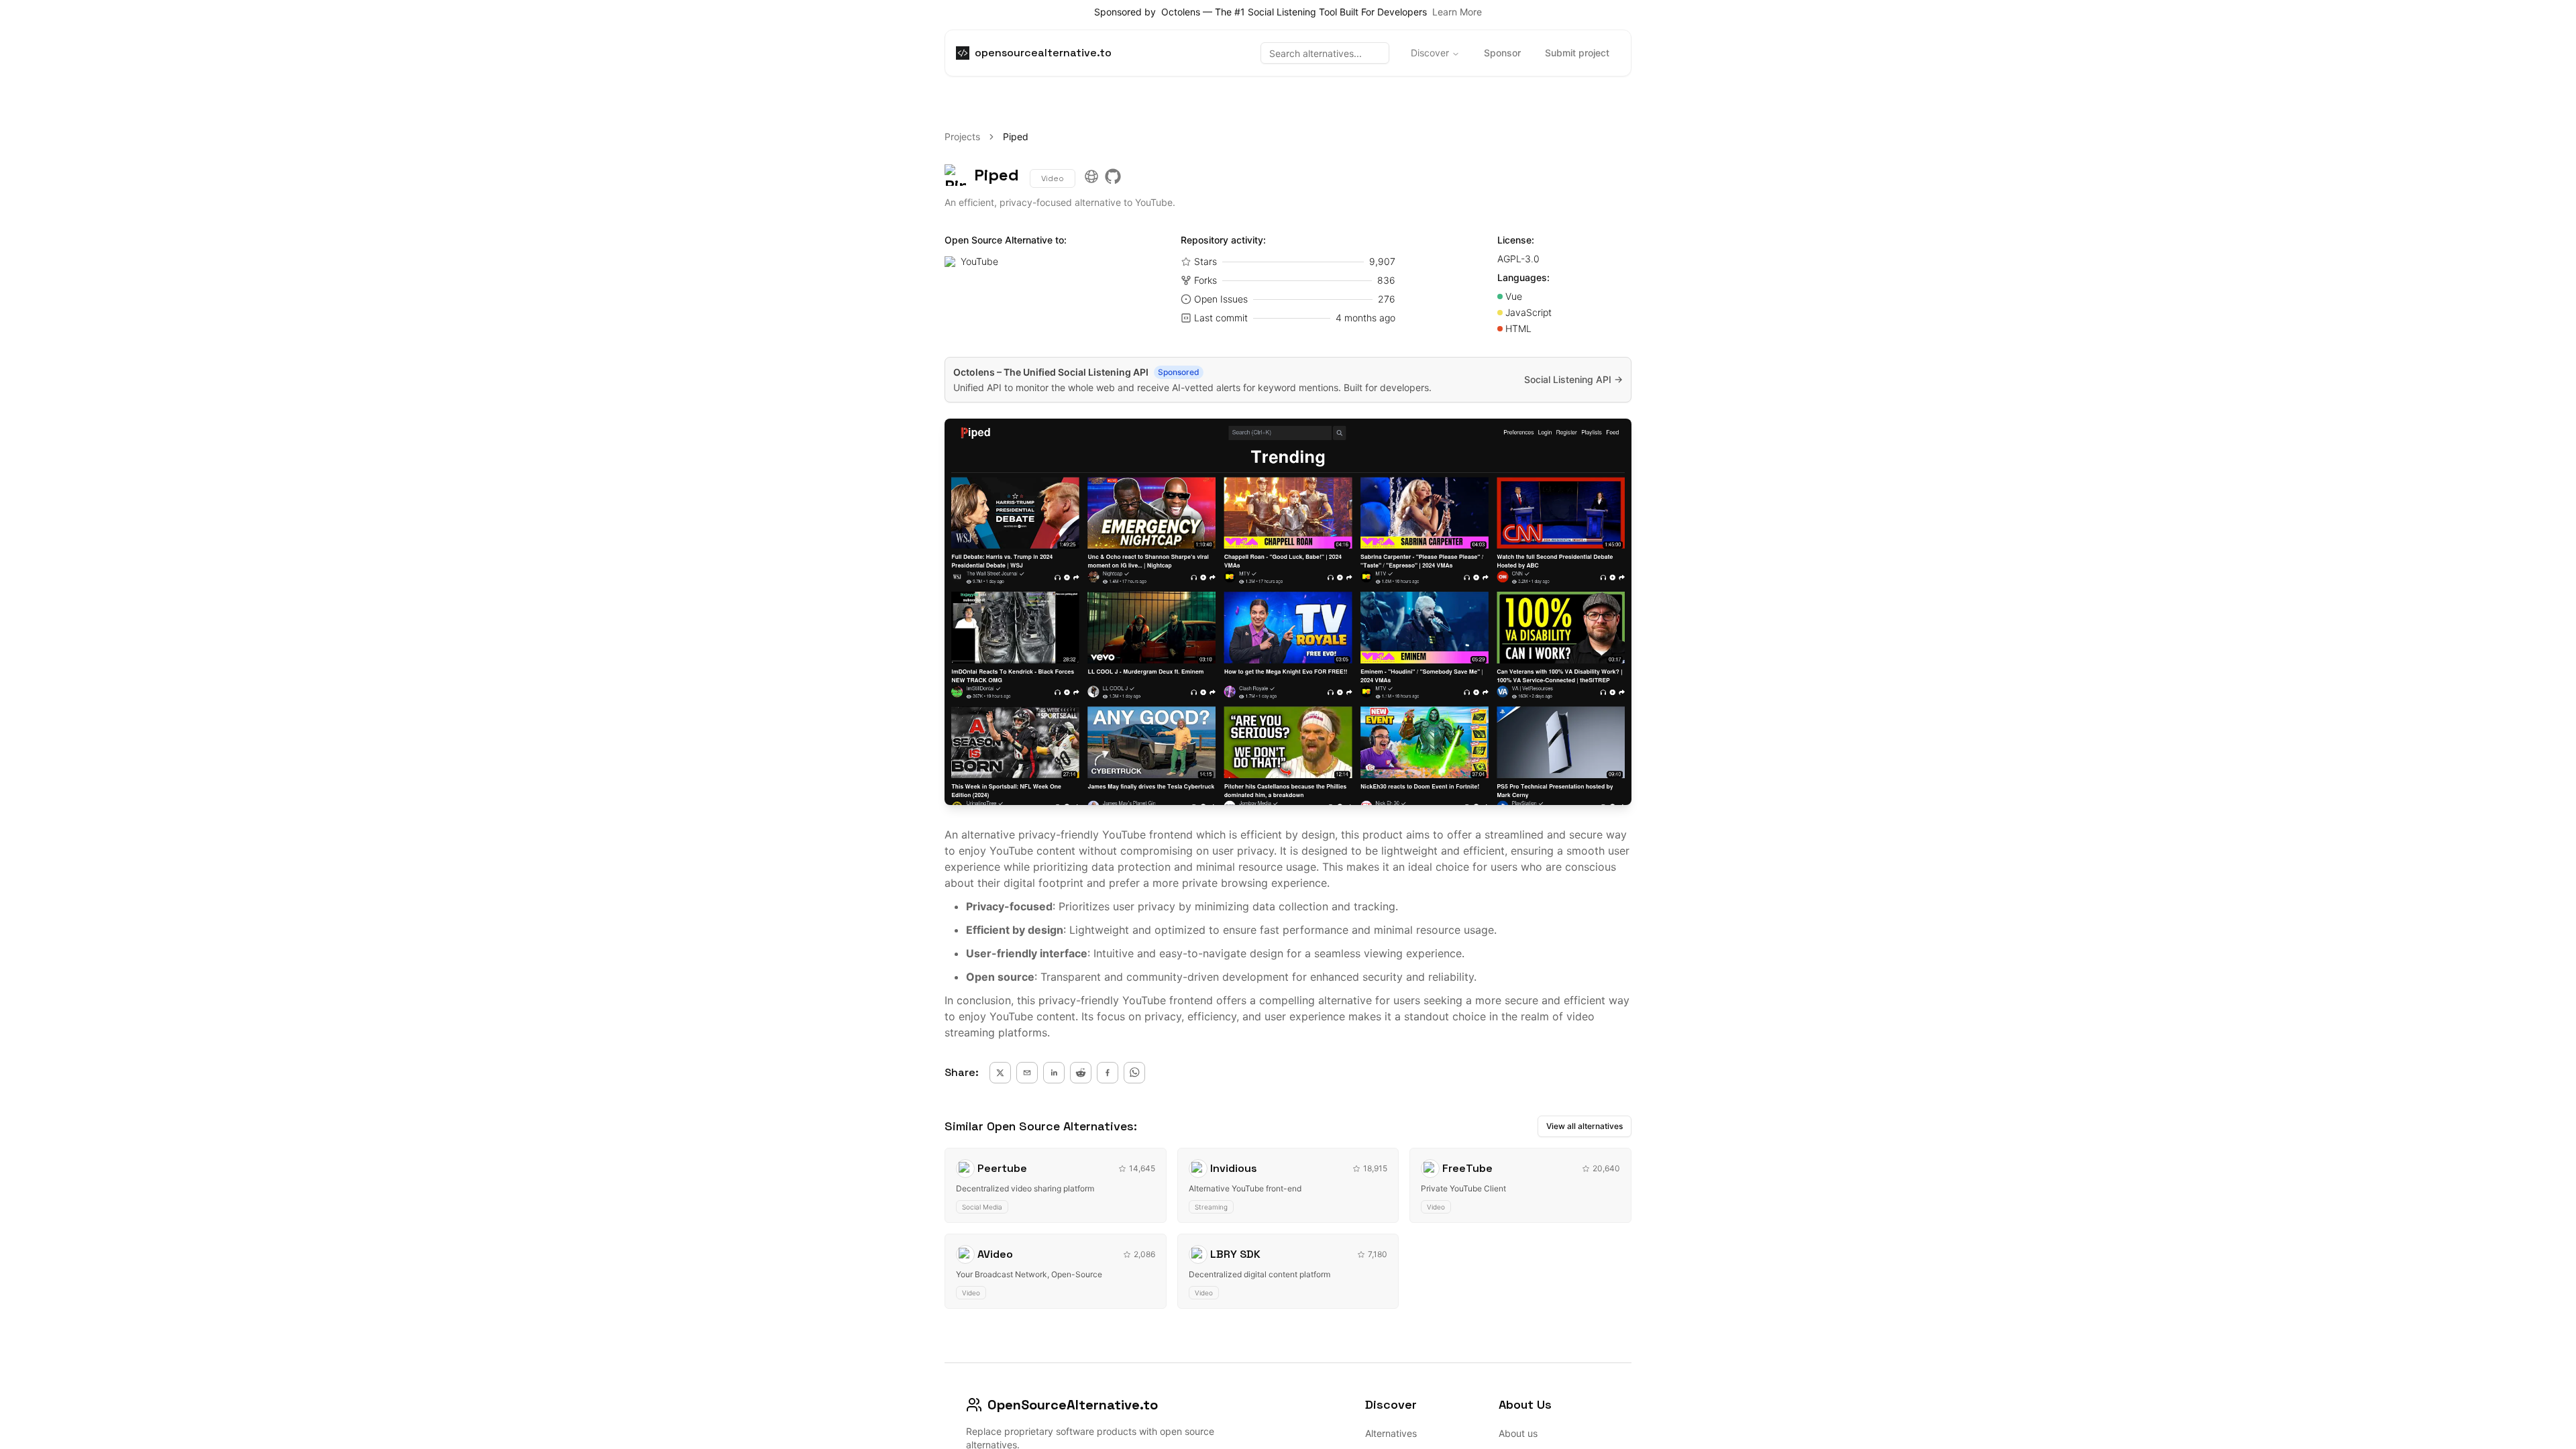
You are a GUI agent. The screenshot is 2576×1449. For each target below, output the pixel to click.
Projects (962, 137)
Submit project (1577, 53)
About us (1518, 1433)
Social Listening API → (1573, 379)
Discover (1430, 53)
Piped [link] (1016, 137)
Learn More (1457, 12)
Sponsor (1502, 53)
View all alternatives (1585, 1126)
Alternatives (1391, 1433)
